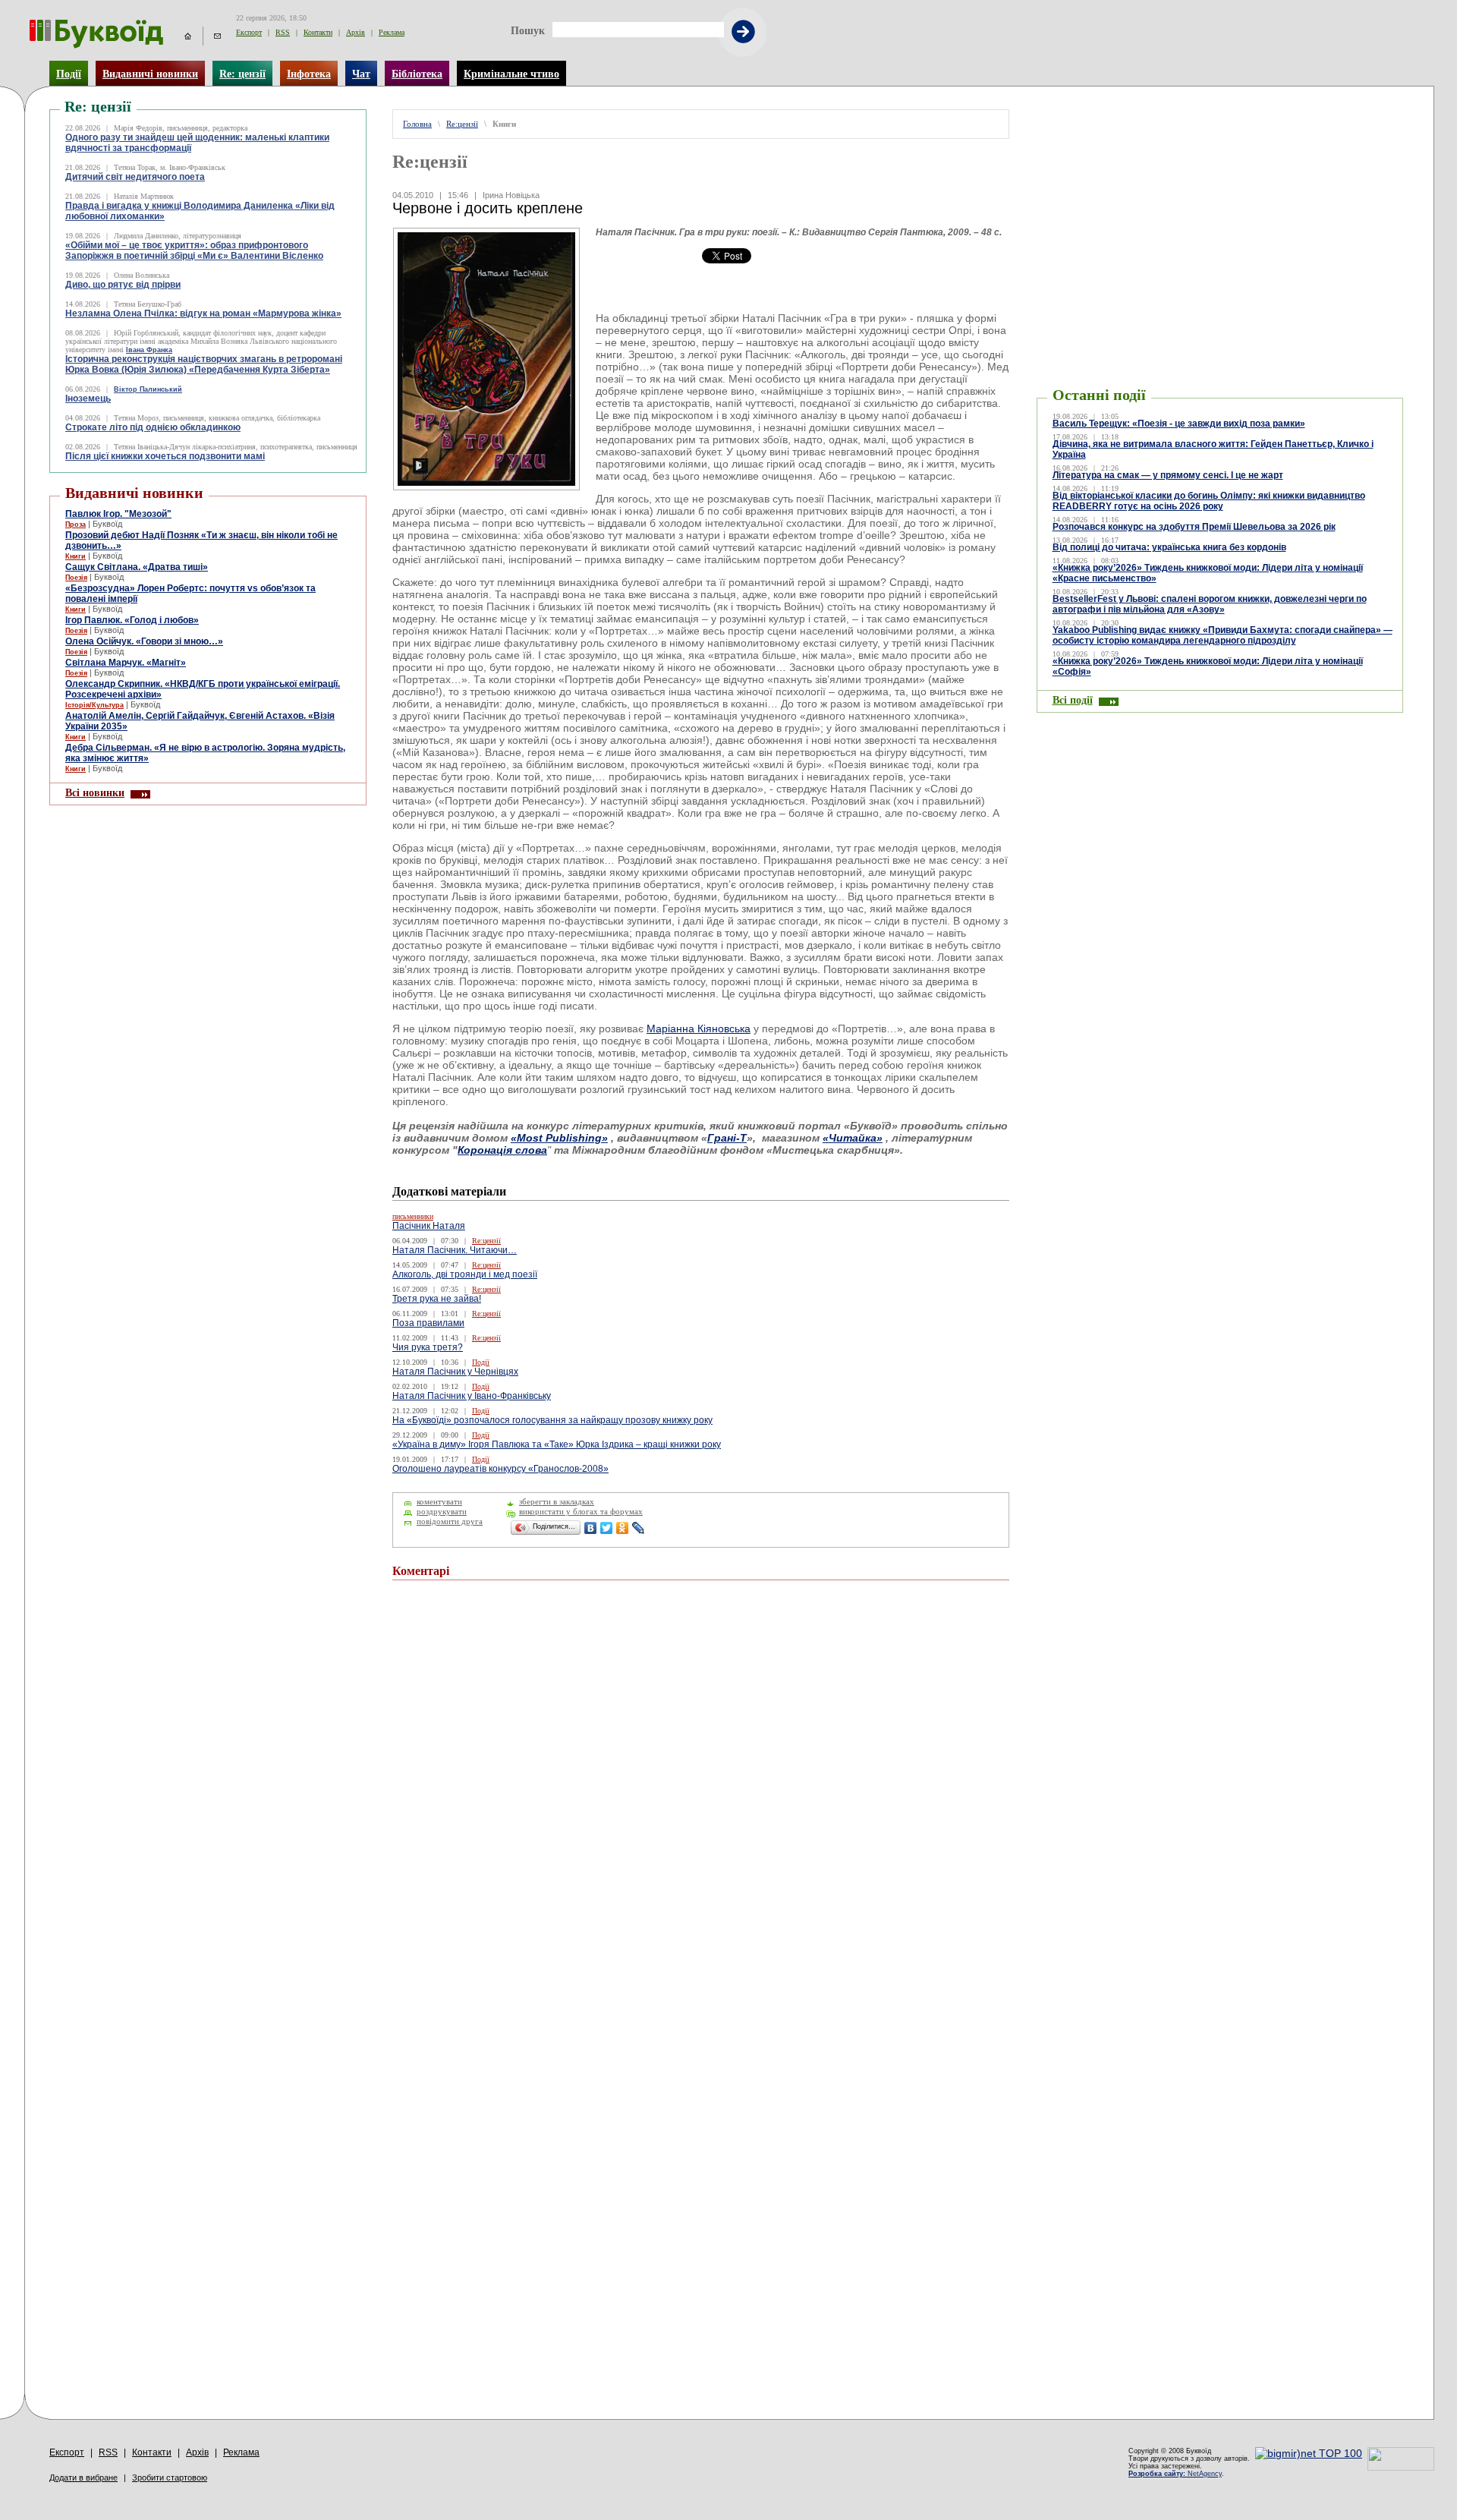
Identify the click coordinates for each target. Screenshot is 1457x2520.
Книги (76, 556)
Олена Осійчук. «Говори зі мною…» (144, 641)
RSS (283, 32)
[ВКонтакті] (591, 1528)
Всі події (1073, 700)
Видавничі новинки (150, 74)
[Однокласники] (623, 1528)
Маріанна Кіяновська (699, 1028)
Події (69, 74)
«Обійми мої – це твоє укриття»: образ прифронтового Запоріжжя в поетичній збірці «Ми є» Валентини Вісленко (194, 250)
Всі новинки (95, 792)
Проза (76, 524)
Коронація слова (502, 1150)
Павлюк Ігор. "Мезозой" (118, 514)
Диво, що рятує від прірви (123, 285)
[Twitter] (607, 1528)
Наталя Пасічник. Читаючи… (455, 1250)
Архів (356, 32)
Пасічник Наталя (429, 1226)
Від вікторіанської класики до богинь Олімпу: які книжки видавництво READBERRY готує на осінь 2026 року (1209, 501)
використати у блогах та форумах (581, 1512)
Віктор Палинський (148, 389)
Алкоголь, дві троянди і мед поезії (465, 1274)
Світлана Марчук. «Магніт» (126, 663)
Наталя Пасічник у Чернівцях (455, 1372)
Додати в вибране (83, 2477)
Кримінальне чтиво (511, 74)
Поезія (76, 578)
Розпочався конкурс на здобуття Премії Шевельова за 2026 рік (1194, 527)
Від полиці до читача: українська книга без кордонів (1169, 547)
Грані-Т (727, 1138)
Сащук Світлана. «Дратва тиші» (137, 567)
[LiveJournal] (639, 1528)
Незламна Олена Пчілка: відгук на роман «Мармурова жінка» (203, 313)
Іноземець (88, 398)
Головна (417, 124)
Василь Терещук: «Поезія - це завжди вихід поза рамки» (1179, 424)
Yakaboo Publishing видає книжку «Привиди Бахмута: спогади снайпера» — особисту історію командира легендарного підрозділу (1223, 635)
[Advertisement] (1219, 132)
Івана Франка (149, 350)
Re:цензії (462, 124)
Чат (361, 74)
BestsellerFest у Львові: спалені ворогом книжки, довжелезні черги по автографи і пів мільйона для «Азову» (1210, 604)
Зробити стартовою (170, 2477)
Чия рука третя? (428, 1347)
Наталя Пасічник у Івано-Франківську (472, 1396)
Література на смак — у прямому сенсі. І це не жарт (1168, 475)
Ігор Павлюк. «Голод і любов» (132, 620)
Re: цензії (242, 74)
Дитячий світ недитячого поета (135, 177)
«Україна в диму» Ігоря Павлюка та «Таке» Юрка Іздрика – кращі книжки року (557, 1444)
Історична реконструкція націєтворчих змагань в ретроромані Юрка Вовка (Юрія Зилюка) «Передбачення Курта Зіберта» (204, 364)
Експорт (249, 32)
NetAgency (1175, 2474)
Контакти (318, 32)
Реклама (392, 32)
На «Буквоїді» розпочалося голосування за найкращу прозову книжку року (552, 1420)
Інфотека (309, 74)
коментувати (439, 1502)
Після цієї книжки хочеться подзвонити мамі (165, 456)
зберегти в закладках (557, 1502)
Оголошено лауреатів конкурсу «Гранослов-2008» (500, 1469)
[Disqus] (701, 1796)
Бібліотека (417, 74)
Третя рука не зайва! (437, 1299)
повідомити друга (450, 1521)
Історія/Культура (94, 705)
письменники (413, 1216)
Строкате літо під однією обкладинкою (153, 427)
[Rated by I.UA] (1401, 2467)
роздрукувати (442, 1512)
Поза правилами (428, 1323)
